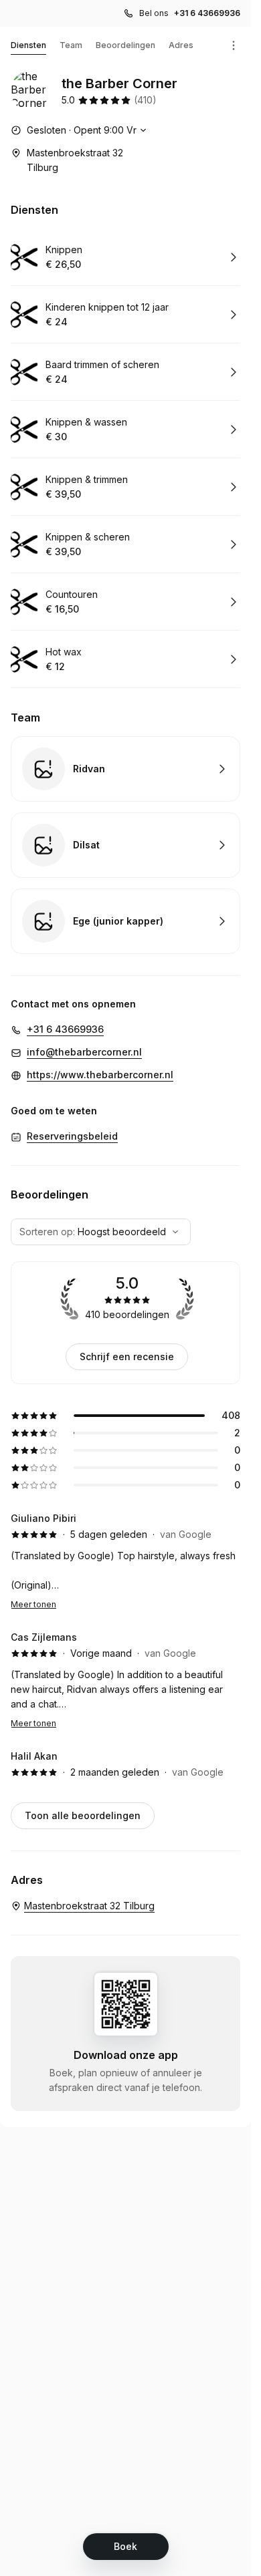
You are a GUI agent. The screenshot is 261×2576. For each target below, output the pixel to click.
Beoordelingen (125, 45)
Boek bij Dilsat (125, 845)
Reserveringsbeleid (72, 1136)
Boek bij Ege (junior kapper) (125, 921)
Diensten (28, 45)
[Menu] (234, 45)
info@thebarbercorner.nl (84, 1052)
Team (71, 45)
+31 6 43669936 (207, 13)
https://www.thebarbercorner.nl (100, 1075)
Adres (181, 45)
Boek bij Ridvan (125, 769)
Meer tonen (33, 1604)
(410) (145, 100)
